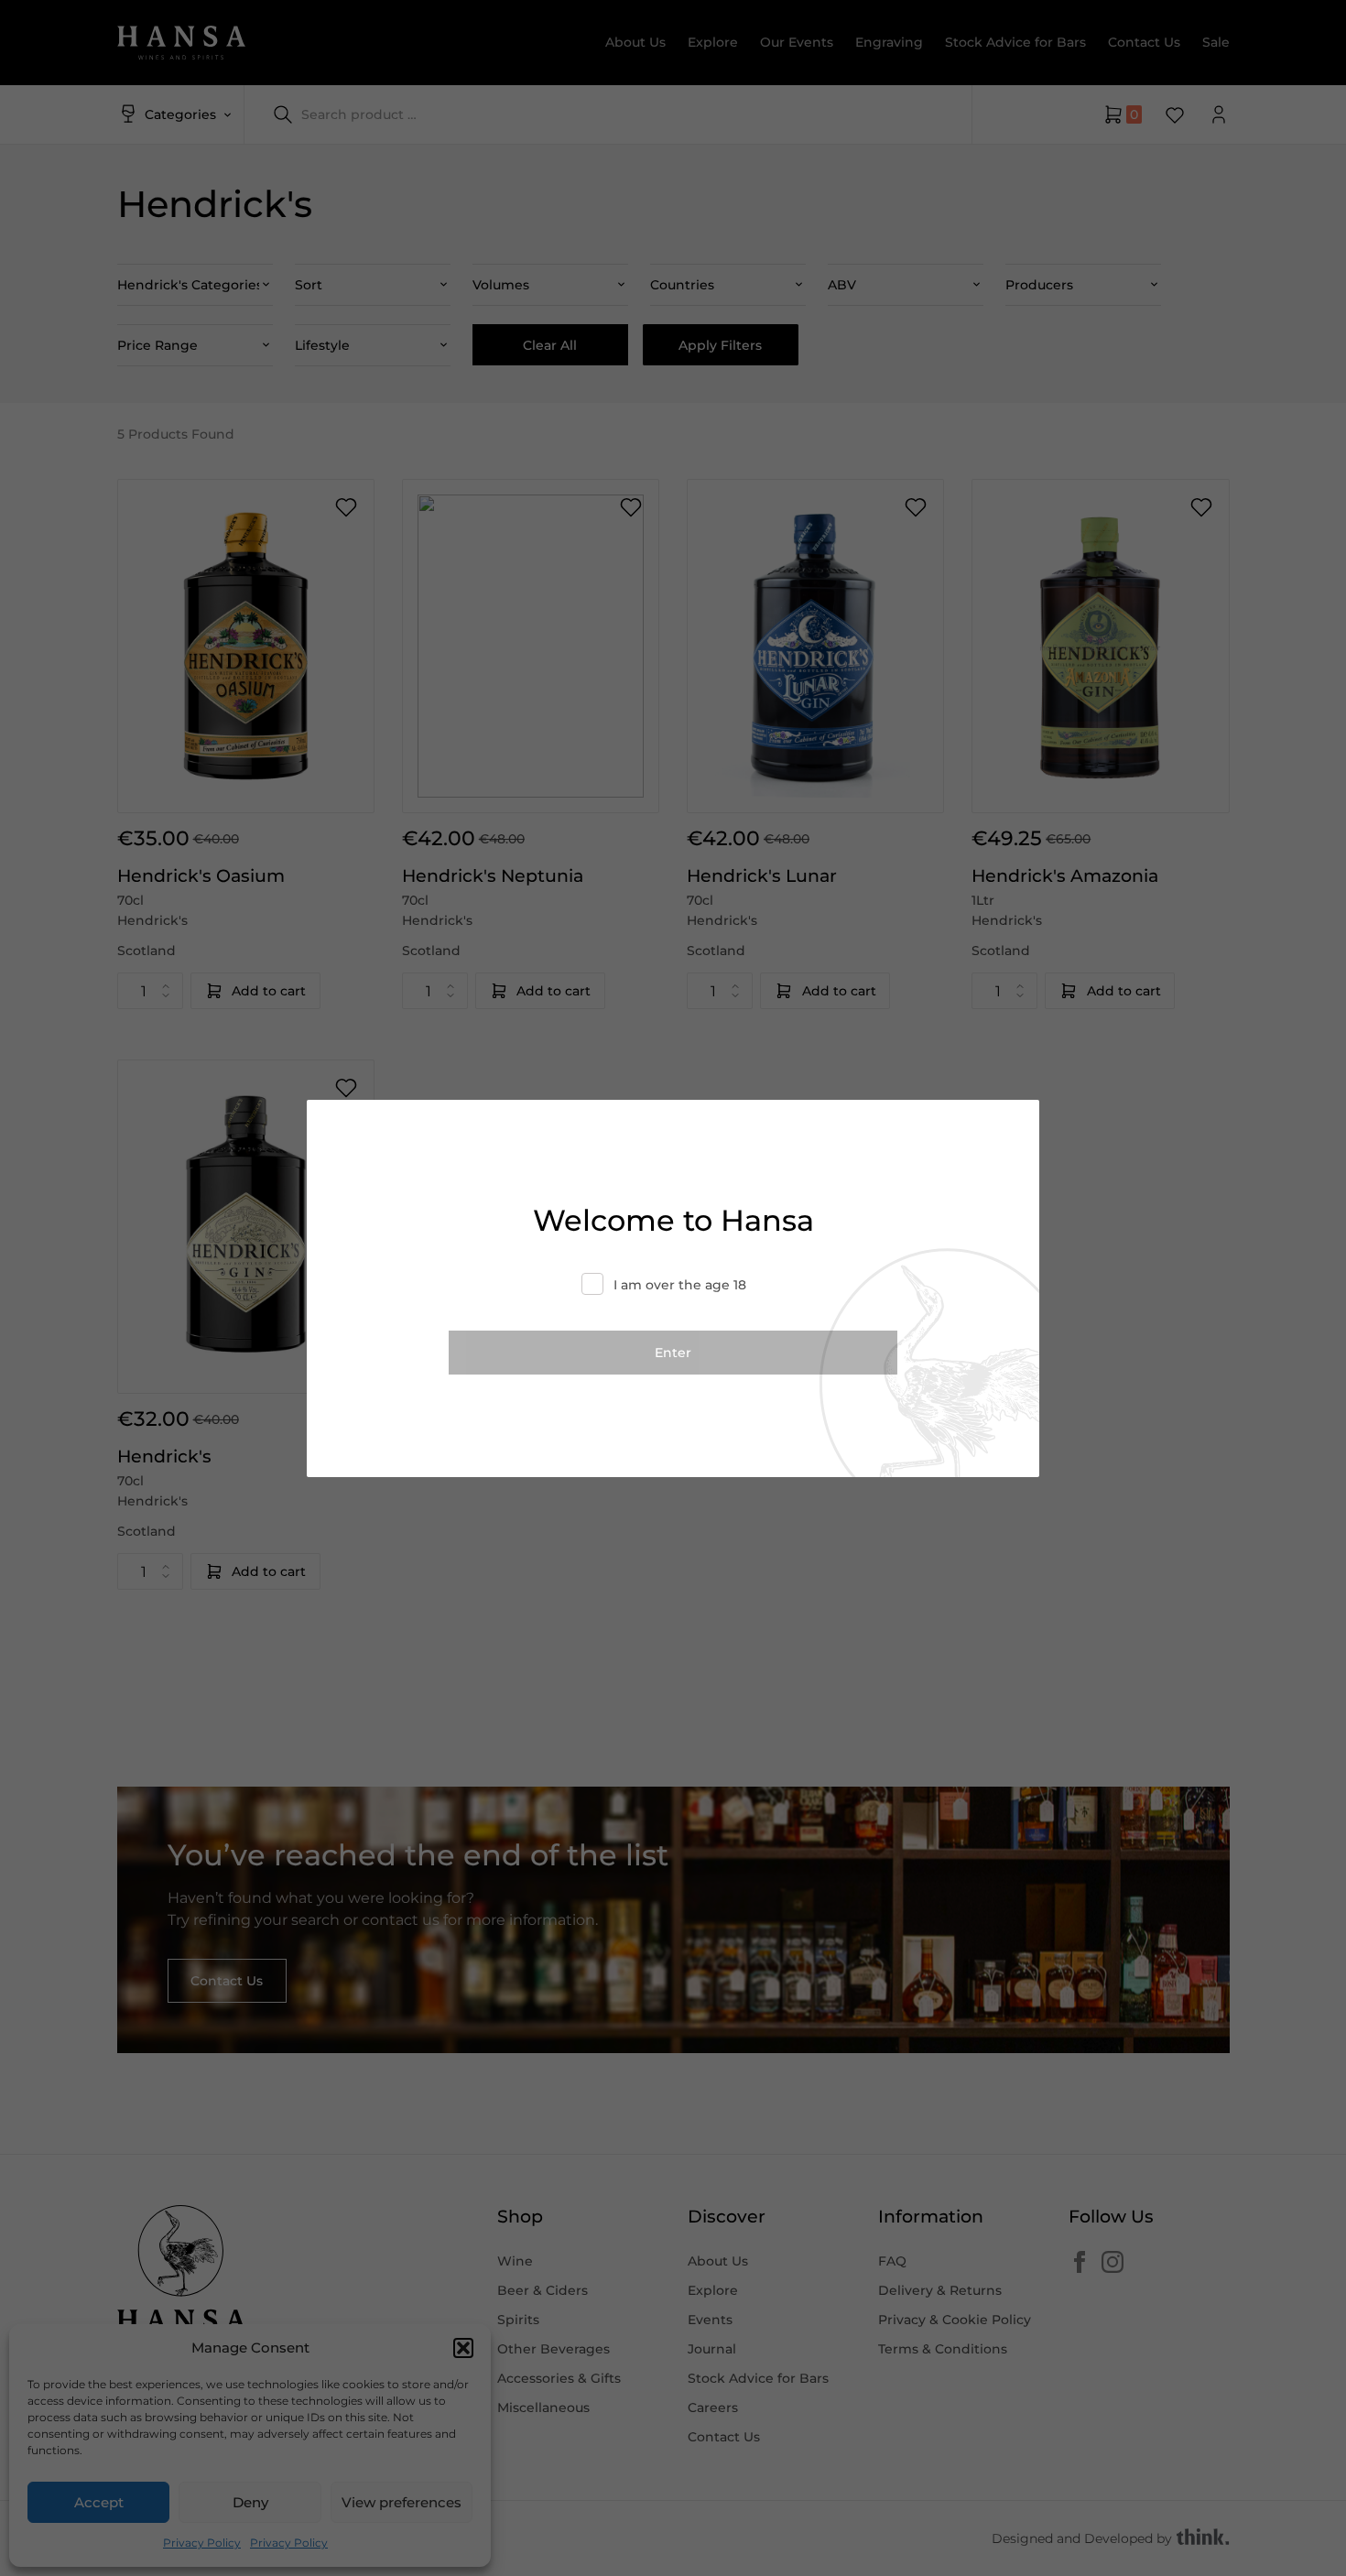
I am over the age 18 (680, 1285)
